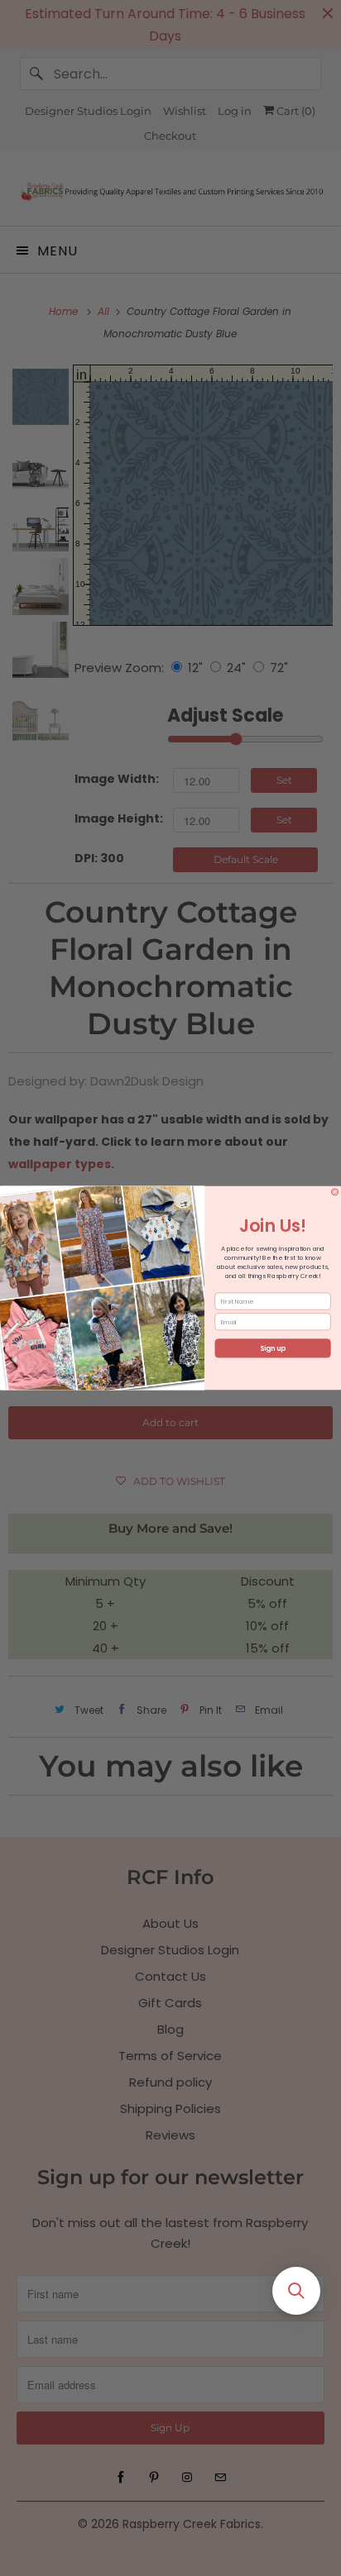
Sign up (273, 1348)
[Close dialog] (334, 1192)
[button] (296, 2291)
